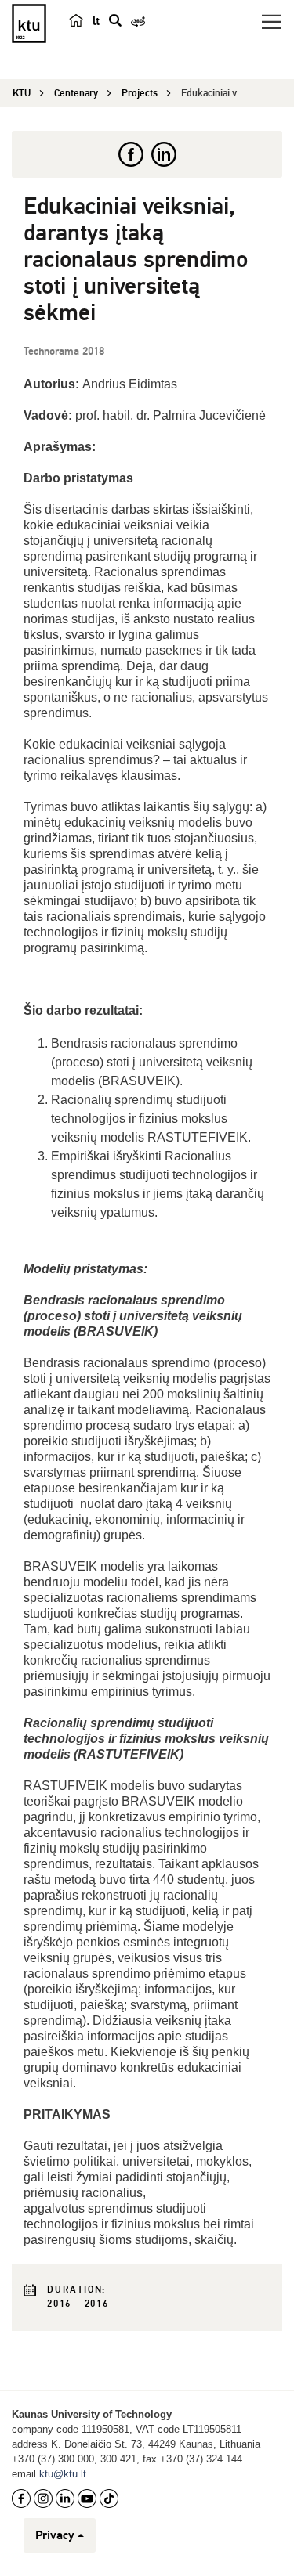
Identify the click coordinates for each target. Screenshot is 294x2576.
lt (96, 21)
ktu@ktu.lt (63, 2474)
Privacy (55, 2535)
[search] (115, 20)
